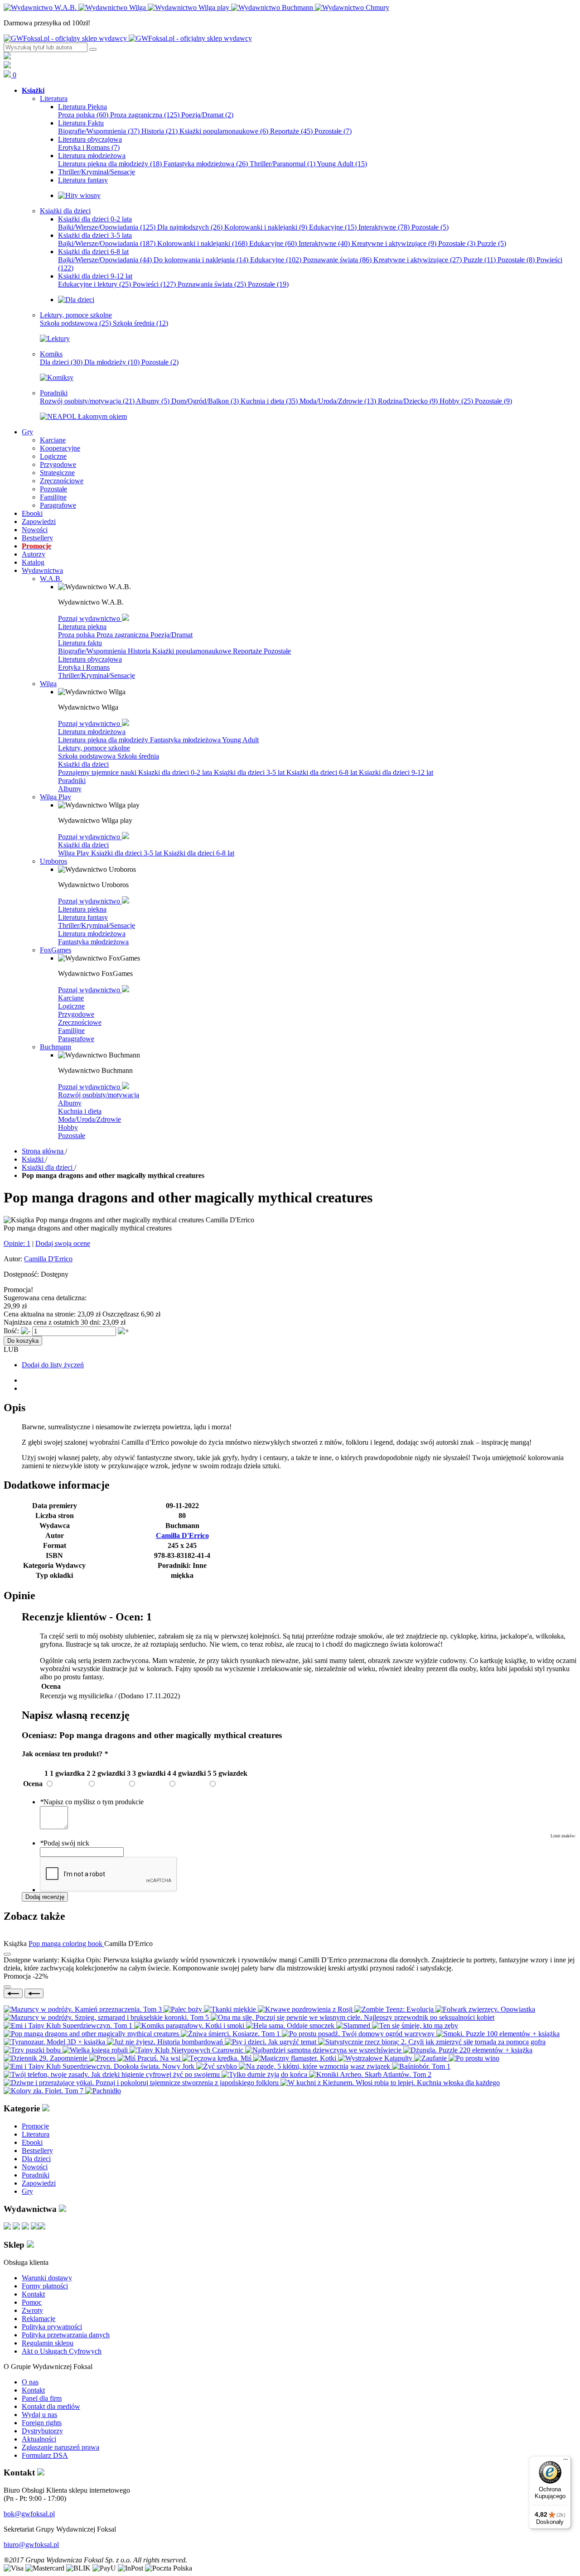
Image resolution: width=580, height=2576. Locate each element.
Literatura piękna (82, 627)
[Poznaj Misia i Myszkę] (76, 300)
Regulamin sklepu (48, 2343)
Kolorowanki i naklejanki (266, 227)
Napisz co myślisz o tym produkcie (92, 1802)
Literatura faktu (80, 643)
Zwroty (32, 2310)
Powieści (154, 284)
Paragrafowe (76, 1039)
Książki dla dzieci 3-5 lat (250, 772)
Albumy (153, 401)
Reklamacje (39, 2319)
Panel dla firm (42, 2398)
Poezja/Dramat (207, 115)
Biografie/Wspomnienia (99, 131)
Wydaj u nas (39, 2415)
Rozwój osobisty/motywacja (87, 401)
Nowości (35, 2167)
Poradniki (72, 781)
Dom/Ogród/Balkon (205, 401)
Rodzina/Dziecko (408, 401)
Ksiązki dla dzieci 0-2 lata (176, 772)
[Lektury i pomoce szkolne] (55, 339)
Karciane (71, 998)
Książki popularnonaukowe (224, 131)
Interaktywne (384, 227)
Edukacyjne (333, 227)
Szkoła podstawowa (75, 323)
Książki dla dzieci (83, 764)
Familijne (71, 1031)
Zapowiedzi (39, 2183)
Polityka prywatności (52, 2327)
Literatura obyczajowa (90, 659)
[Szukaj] (93, 49)
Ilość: (11, 1331)
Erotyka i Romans (89, 147)
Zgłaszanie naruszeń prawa (60, 2447)
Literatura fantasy (83, 917)
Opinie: (17, 1243)
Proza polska (83, 115)
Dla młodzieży (112, 362)
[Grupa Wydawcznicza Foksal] (128, 38)
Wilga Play (75, 853)
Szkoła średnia (140, 323)
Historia (159, 131)
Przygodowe (76, 1014)
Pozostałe (333, 131)
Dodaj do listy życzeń (53, 1365)
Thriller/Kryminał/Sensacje (97, 675)
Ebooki (32, 2142)
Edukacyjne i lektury (94, 284)
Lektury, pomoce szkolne (94, 748)
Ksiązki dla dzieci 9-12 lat (396, 772)
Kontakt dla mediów (51, 2406)
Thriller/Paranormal (283, 164)
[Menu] (565, 2461)
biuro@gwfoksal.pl (31, 2545)
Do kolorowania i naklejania (201, 260)
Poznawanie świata (337, 260)
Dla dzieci (61, 362)
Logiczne (71, 1006)
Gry (27, 2191)
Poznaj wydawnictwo (90, 618)
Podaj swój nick (65, 1843)
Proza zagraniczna (145, 115)
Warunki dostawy (47, 2278)
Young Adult (342, 164)
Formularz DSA (45, 2455)
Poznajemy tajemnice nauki (98, 772)
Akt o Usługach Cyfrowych (62, 2351)
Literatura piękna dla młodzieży (110, 164)
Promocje (35, 2126)
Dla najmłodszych (190, 227)
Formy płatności (45, 2286)
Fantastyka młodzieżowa (206, 164)
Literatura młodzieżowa (92, 732)
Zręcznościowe (80, 1022)
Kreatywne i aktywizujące (394, 243)
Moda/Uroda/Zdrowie (338, 401)
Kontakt (33, 2294)
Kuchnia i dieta (269, 401)
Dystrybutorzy (42, 2431)
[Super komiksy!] (57, 377)
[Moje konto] (7, 57)
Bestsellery (37, 2151)
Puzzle (492, 243)
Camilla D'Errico (48, 1259)
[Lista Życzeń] (7, 66)
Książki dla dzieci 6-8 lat (323, 772)
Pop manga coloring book (66, 1944)
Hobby (456, 401)
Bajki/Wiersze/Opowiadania (107, 227)
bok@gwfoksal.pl (29, 2514)
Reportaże (291, 131)
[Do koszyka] (7, 1987)
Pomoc (32, 2302)
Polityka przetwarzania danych (66, 2335)
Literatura (36, 2134)
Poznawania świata (212, 284)
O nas (30, 2382)
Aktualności (39, 2439)
